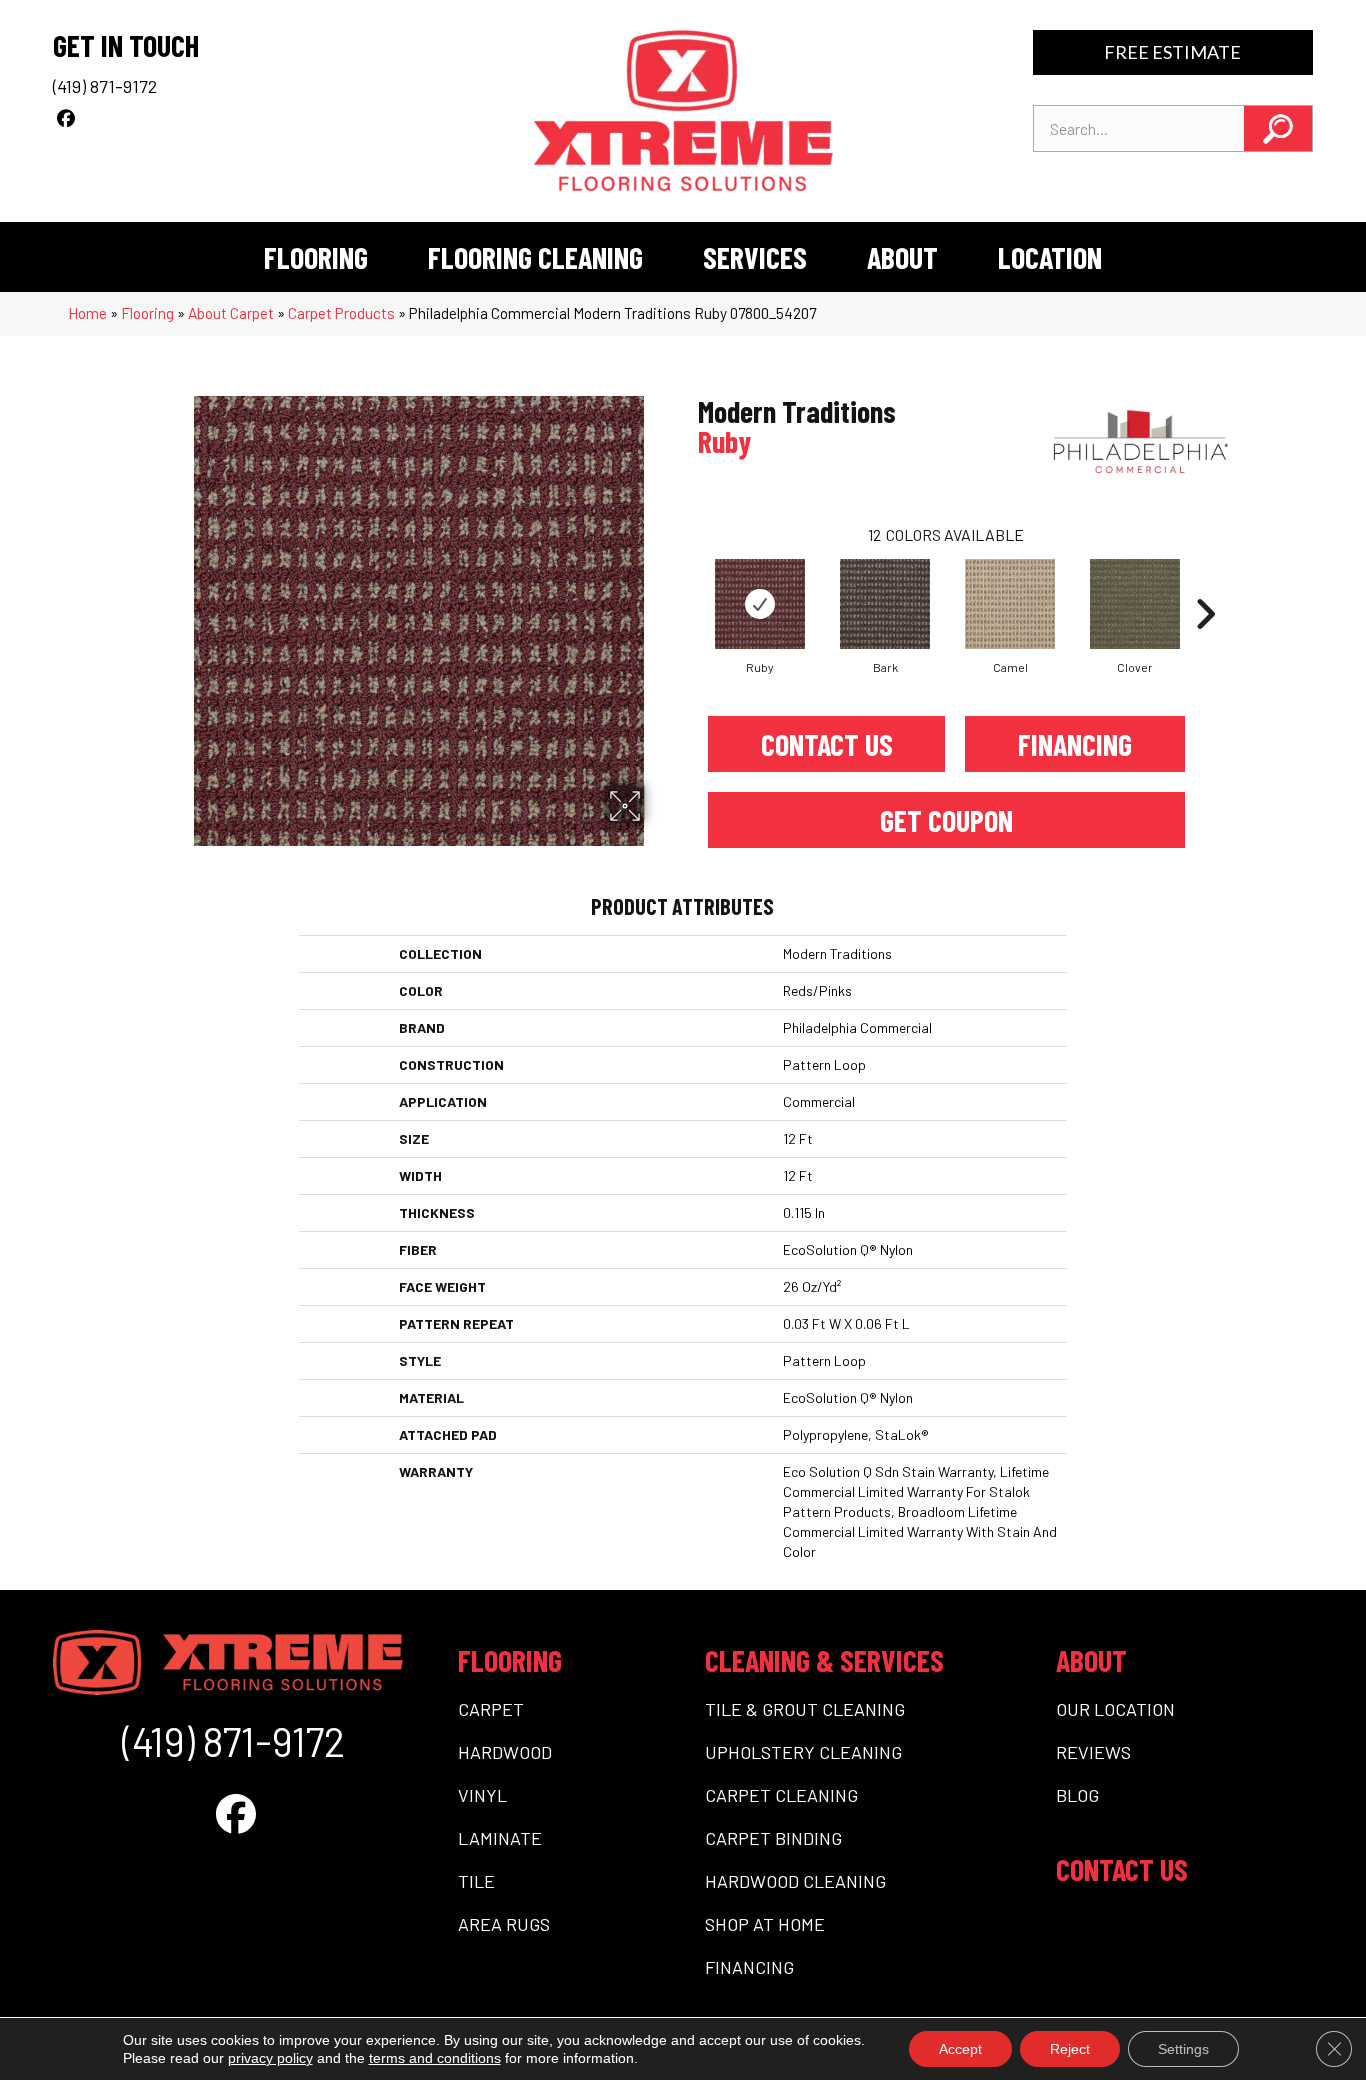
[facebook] (65, 118)
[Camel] (1010, 604)
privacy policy (270, 2058)
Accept (960, 2049)
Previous (688, 584)
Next (1205, 584)
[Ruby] (760, 604)
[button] (1278, 128)
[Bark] (885, 604)
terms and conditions (435, 2058)
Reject (1070, 2049)
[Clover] (1135, 604)
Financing (1075, 744)
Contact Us (827, 744)
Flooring (147, 313)
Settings (1183, 2049)
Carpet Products (341, 313)
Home (87, 313)
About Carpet (231, 313)
